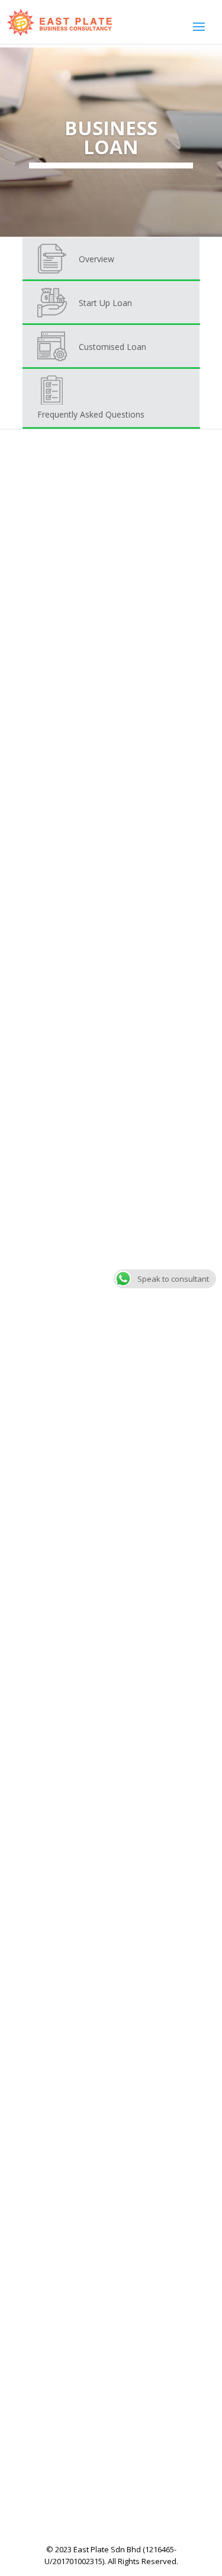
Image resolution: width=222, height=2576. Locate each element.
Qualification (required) (73, 1932)
